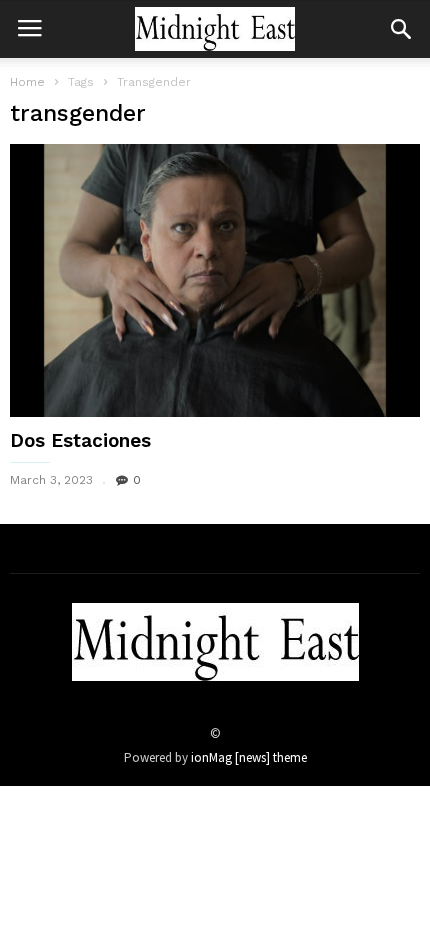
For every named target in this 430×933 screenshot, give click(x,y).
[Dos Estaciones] (215, 280)
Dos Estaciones (80, 440)
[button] (401, 29)
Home (27, 82)
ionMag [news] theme (249, 757)
